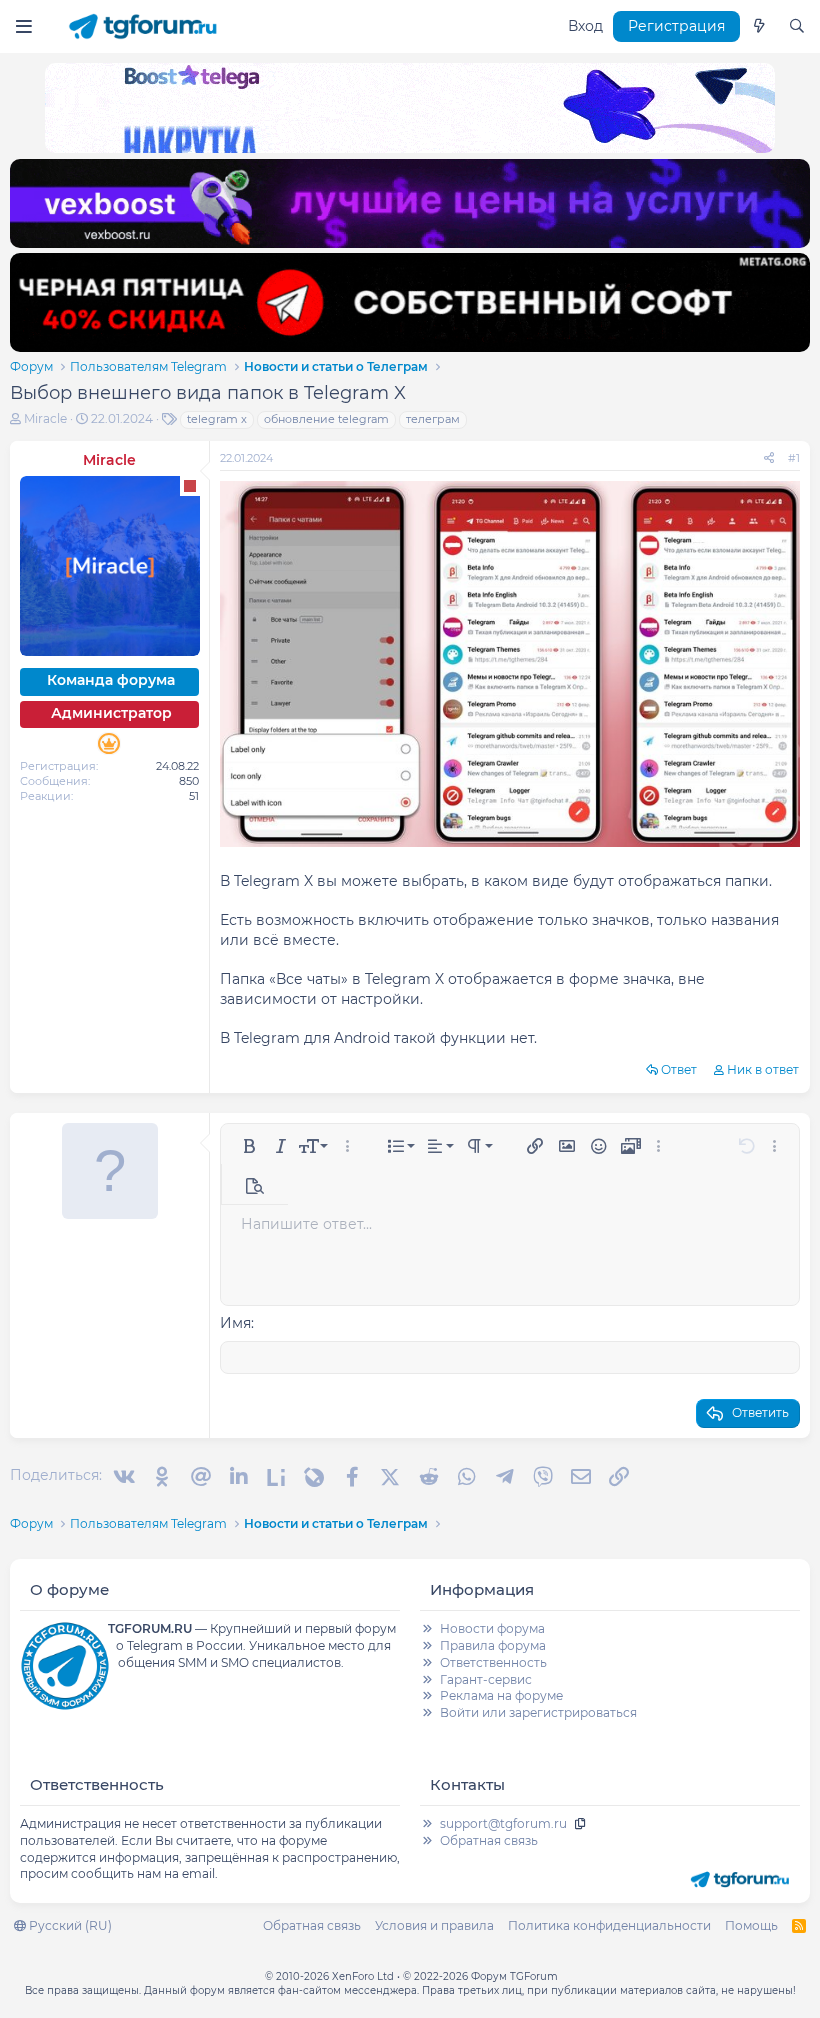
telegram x (217, 419)
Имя (235, 1323)
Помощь (751, 1925)
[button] (249, 1146)
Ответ (679, 1069)
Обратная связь (489, 1840)
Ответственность (493, 1662)
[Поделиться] (769, 458)
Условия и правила (434, 1925)
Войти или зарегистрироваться (538, 1712)
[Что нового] (759, 27)
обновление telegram (326, 419)
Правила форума (493, 1645)
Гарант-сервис (486, 1679)
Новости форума (492, 1628)
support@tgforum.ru (503, 1823)
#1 (794, 458)
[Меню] (23, 26)
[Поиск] (797, 27)
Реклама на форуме (501, 1695)
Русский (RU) (69, 1925)
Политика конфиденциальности (609, 1925)
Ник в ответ (763, 1069)
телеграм (433, 419)
